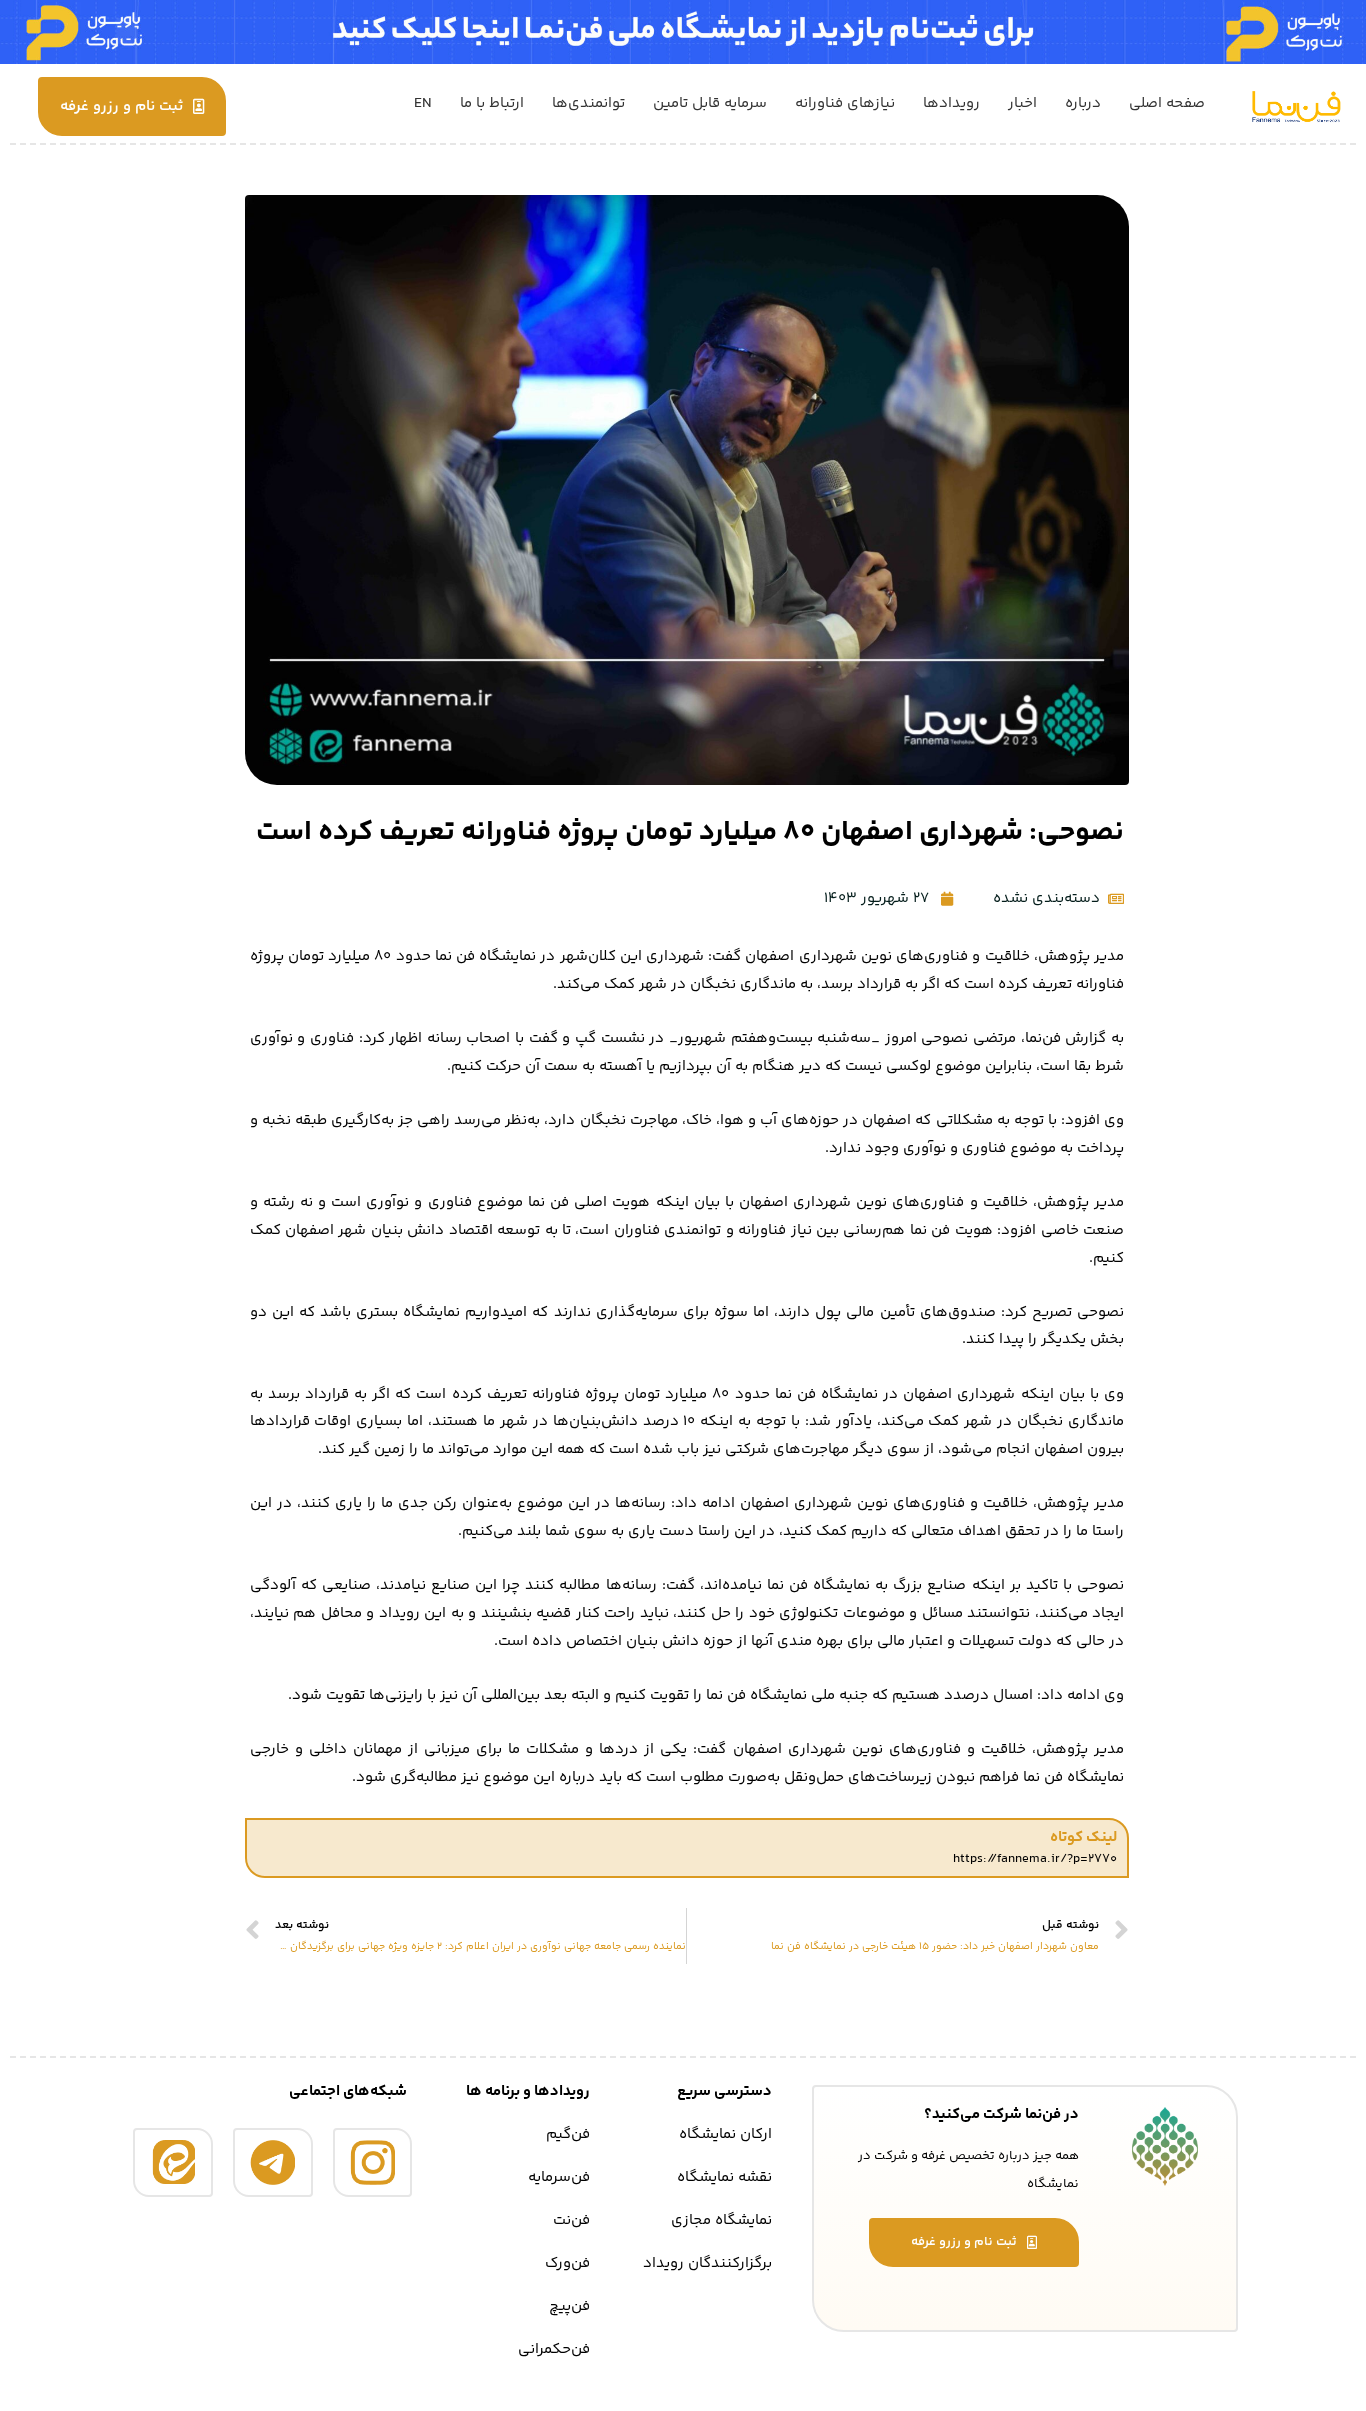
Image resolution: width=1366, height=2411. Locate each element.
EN (423, 103)
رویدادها (951, 103)
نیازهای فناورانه (845, 103)
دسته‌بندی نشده (1046, 898)
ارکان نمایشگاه (725, 2134)
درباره (1083, 103)
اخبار (1022, 103)
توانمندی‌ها (588, 103)
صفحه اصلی (1167, 103)
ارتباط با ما (492, 103)
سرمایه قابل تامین (710, 103)
